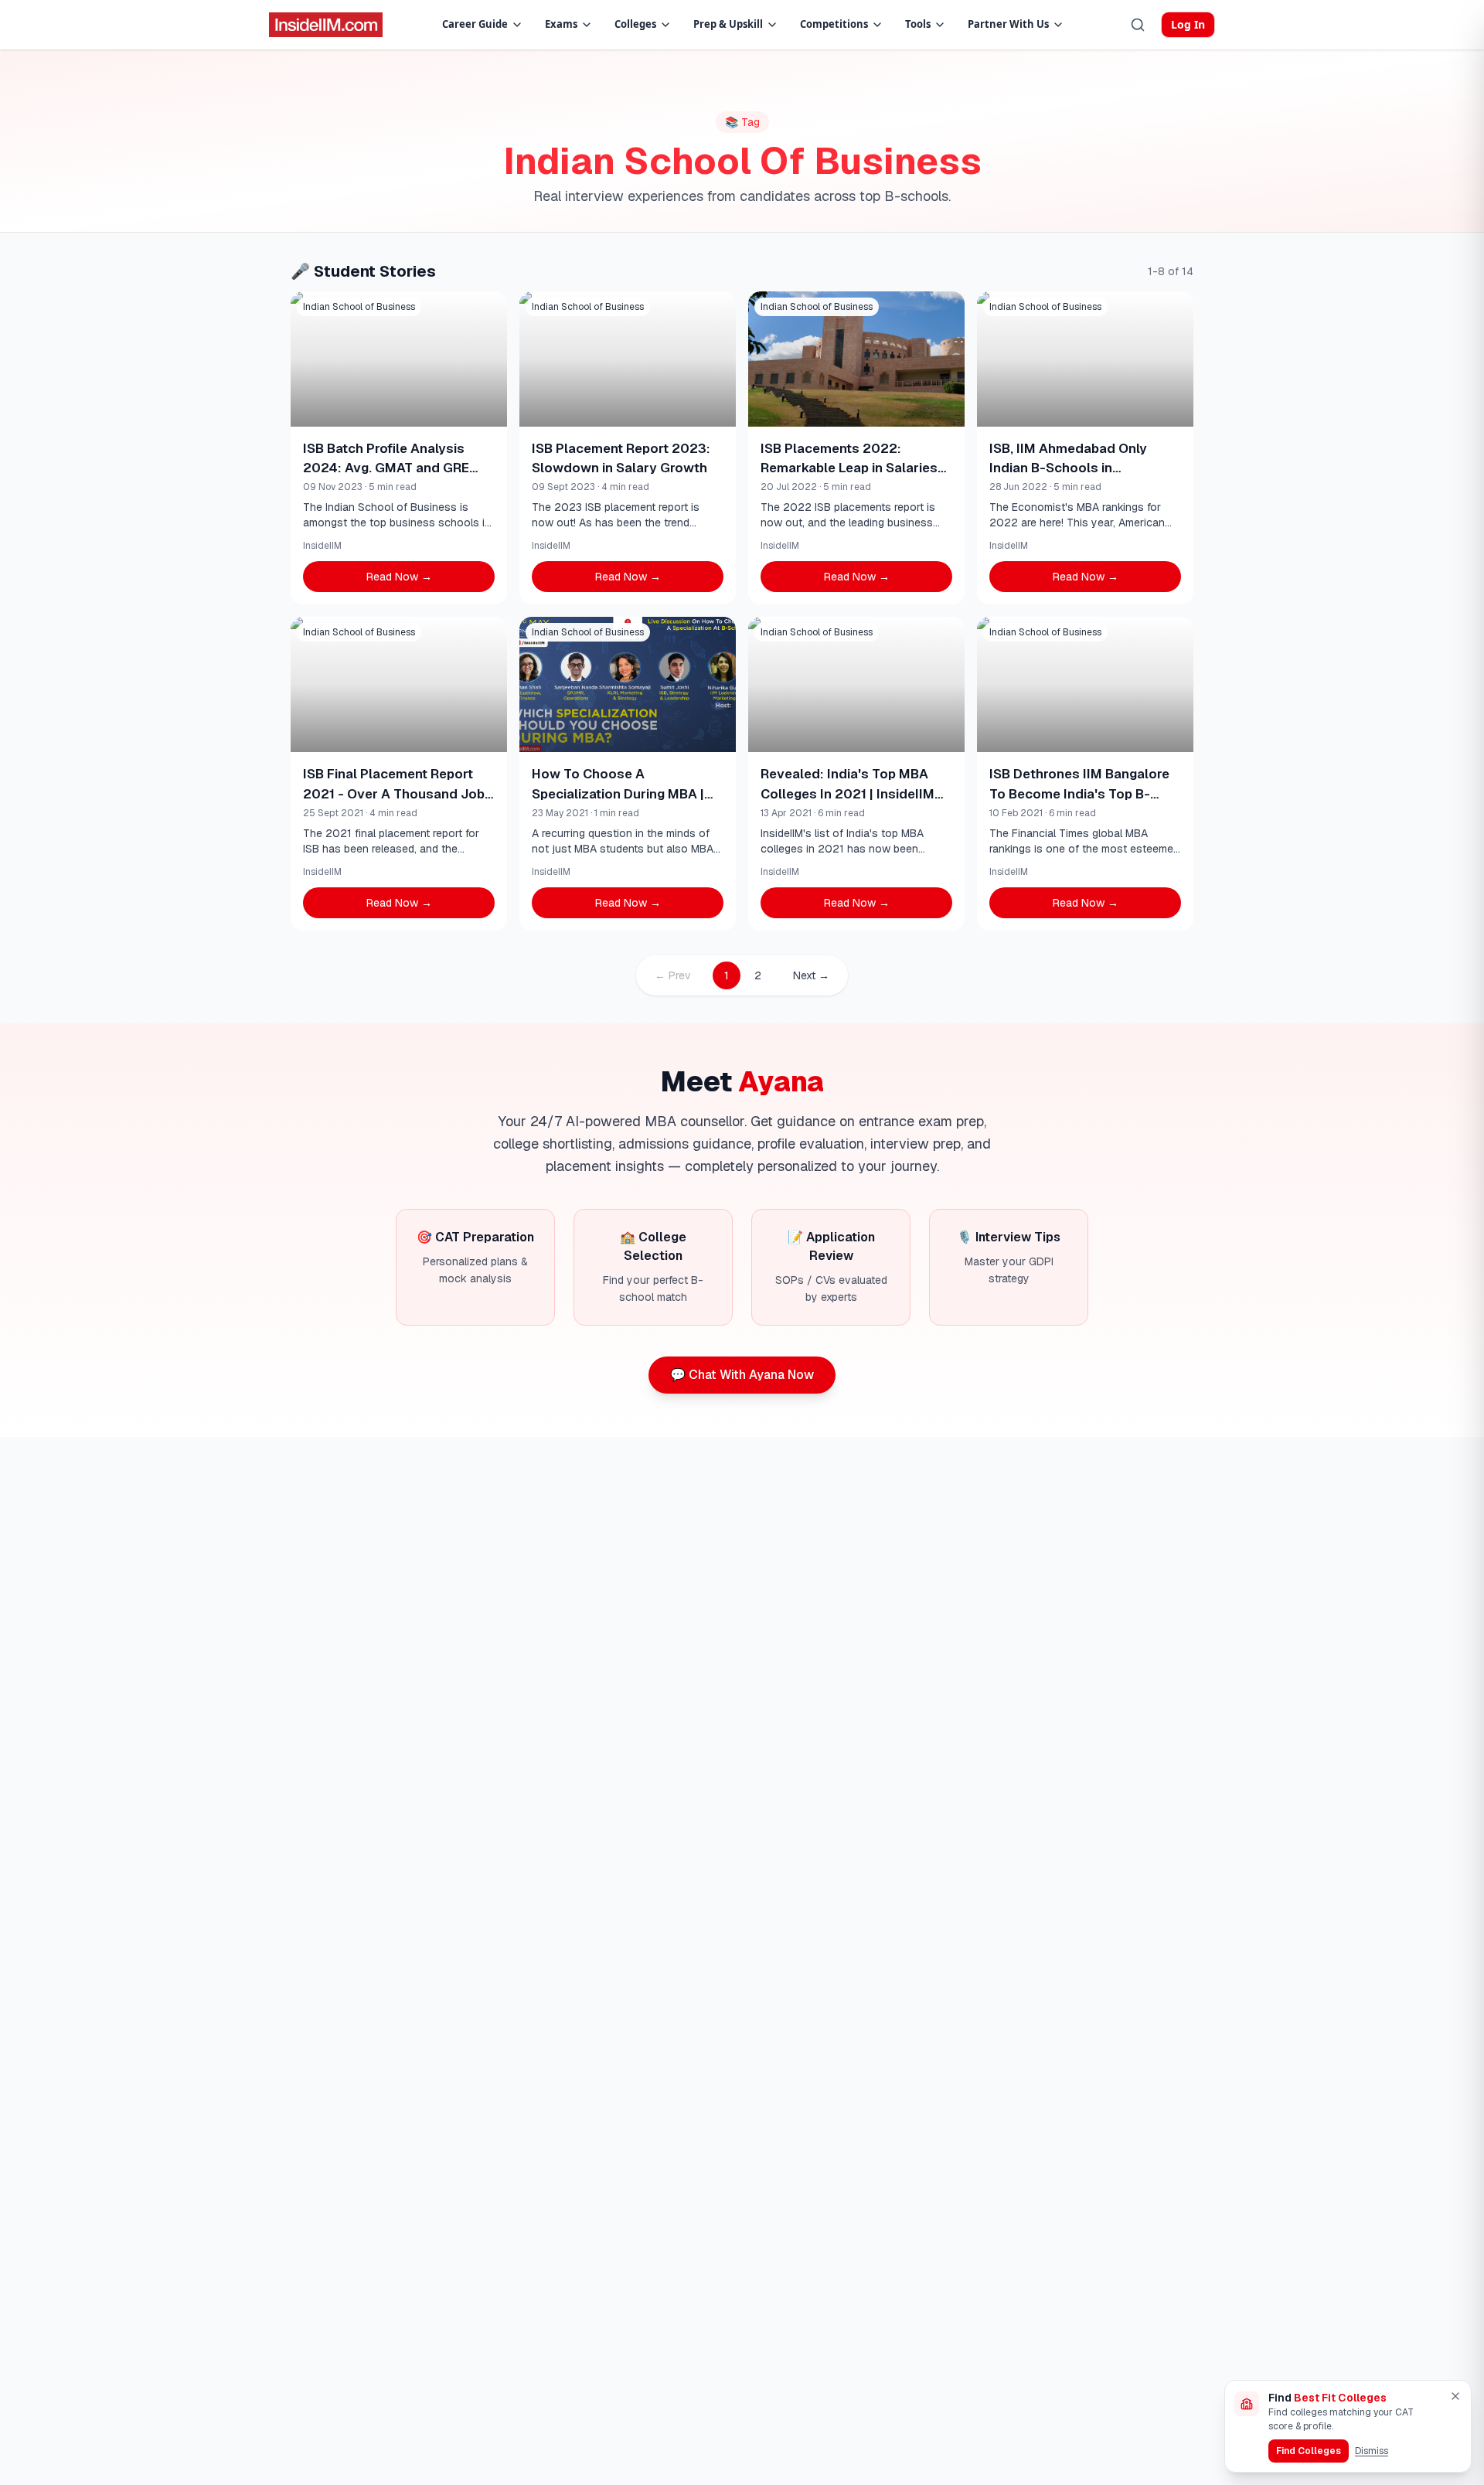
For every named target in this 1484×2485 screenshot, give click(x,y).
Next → (811, 975)
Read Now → (399, 577)
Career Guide (475, 24)
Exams (561, 24)
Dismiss (1372, 2451)
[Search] (1138, 25)
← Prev (673, 975)
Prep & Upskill (728, 24)
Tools (918, 24)
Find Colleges (1309, 2451)
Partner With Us (1008, 24)
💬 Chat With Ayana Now (742, 1375)
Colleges (635, 24)
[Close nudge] (1455, 2396)
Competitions (834, 24)
